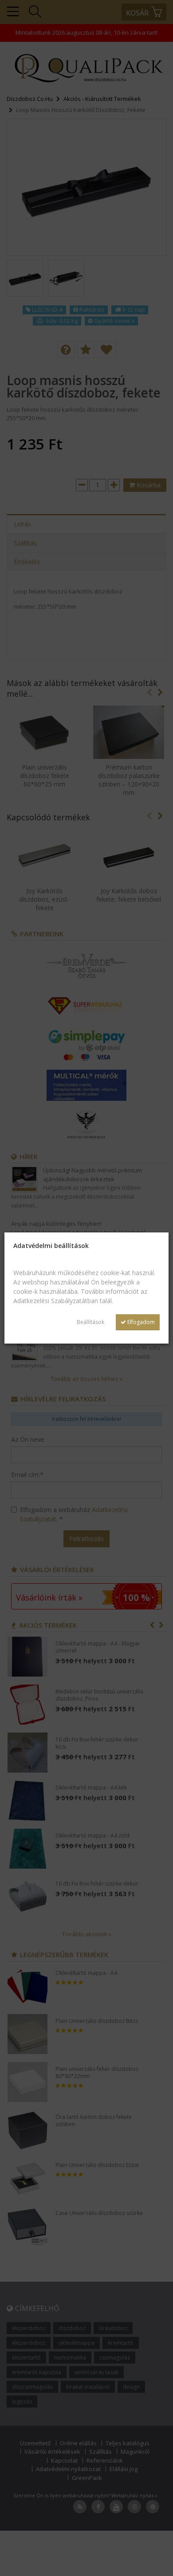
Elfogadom (140, 1322)
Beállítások (90, 1322)
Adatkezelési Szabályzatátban (56, 1301)
